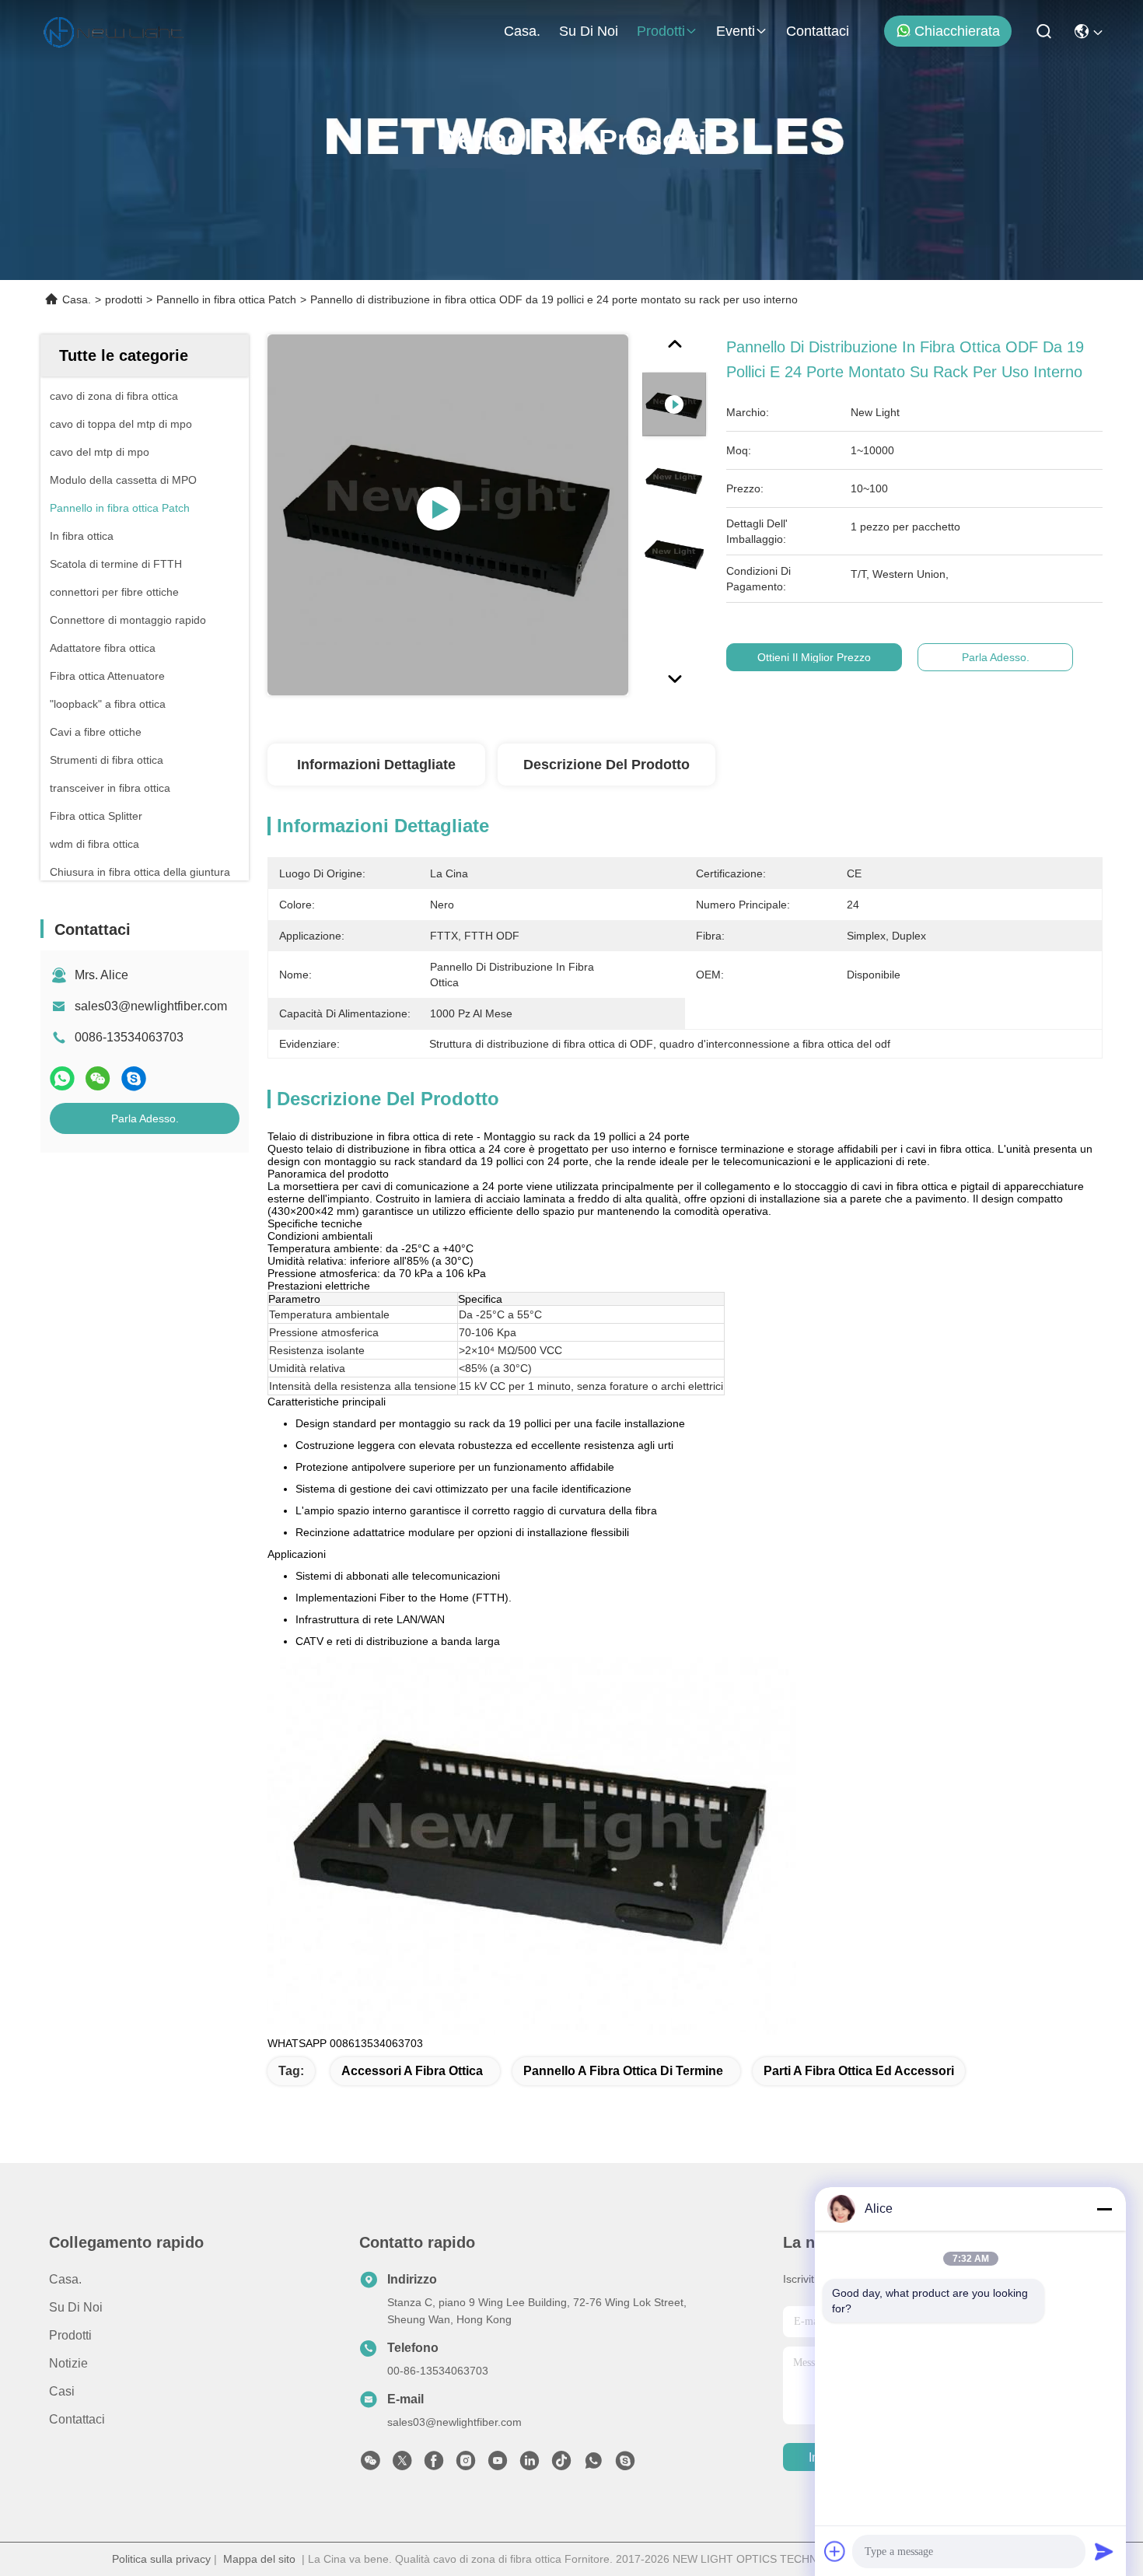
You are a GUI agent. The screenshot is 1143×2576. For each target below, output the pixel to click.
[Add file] (835, 2551)
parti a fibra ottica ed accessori (859, 2071)
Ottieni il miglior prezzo (814, 657)
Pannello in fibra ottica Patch (226, 299)
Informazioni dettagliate (376, 765)
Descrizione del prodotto (606, 765)
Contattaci (818, 31)
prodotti (661, 31)
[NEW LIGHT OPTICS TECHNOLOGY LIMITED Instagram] (466, 2465)
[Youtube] (498, 2465)
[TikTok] (561, 2465)
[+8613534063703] (625, 2465)
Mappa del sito (259, 2559)
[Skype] (134, 1078)
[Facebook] (434, 2465)
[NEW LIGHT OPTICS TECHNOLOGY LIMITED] (114, 31)
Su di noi (589, 31)
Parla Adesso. (145, 1118)
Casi (62, 2391)
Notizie (68, 2363)
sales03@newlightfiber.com (151, 1006)
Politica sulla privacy (161, 2559)
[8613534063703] (593, 2465)
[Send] (1104, 2551)
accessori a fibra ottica (412, 2071)
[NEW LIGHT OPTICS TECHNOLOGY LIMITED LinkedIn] (530, 2465)
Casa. (522, 31)
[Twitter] (402, 2465)
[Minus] (1104, 2209)
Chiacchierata (957, 31)
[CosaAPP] (62, 1078)
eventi (736, 31)
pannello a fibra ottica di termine (623, 2071)
